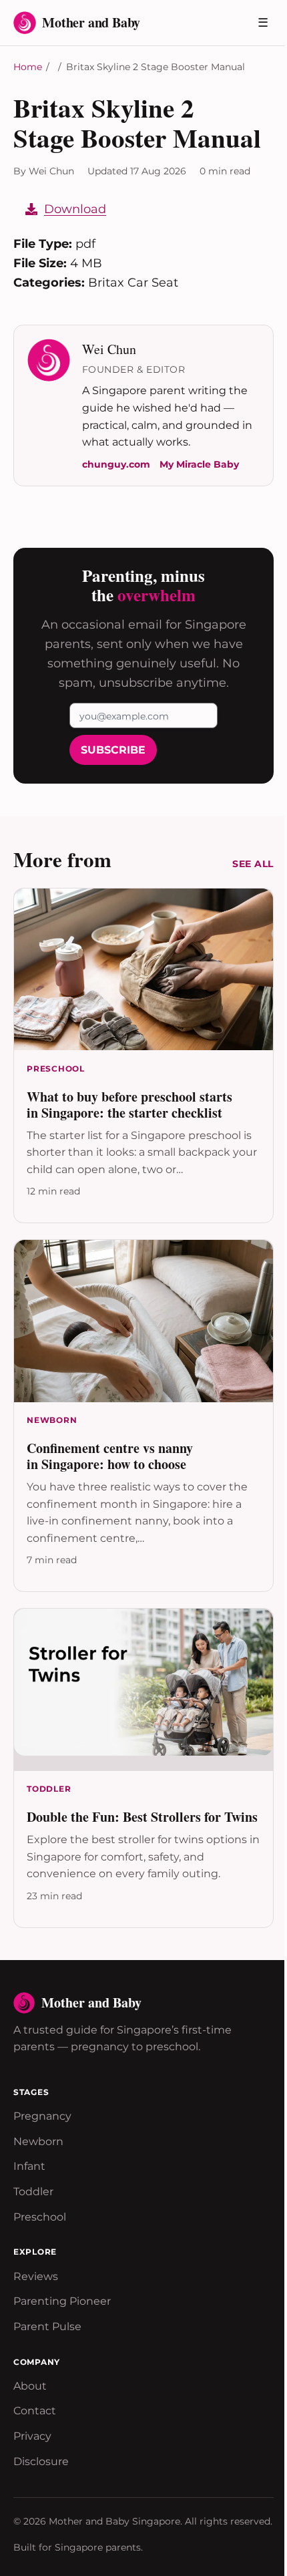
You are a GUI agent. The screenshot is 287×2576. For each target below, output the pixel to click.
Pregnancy (42, 2116)
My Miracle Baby (199, 464)
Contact (35, 2411)
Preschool (40, 2217)
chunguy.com (116, 464)
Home (28, 67)
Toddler (33, 2192)
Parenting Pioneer (62, 2301)
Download (75, 209)
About (30, 2386)
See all (253, 864)
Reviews (36, 2276)
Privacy (32, 2436)
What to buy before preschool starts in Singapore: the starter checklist (129, 1105)
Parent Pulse (47, 2326)
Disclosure (41, 2461)
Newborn (38, 2141)
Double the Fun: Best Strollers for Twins (142, 1817)
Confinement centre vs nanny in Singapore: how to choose (110, 1456)
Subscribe (113, 750)
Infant (29, 2166)
